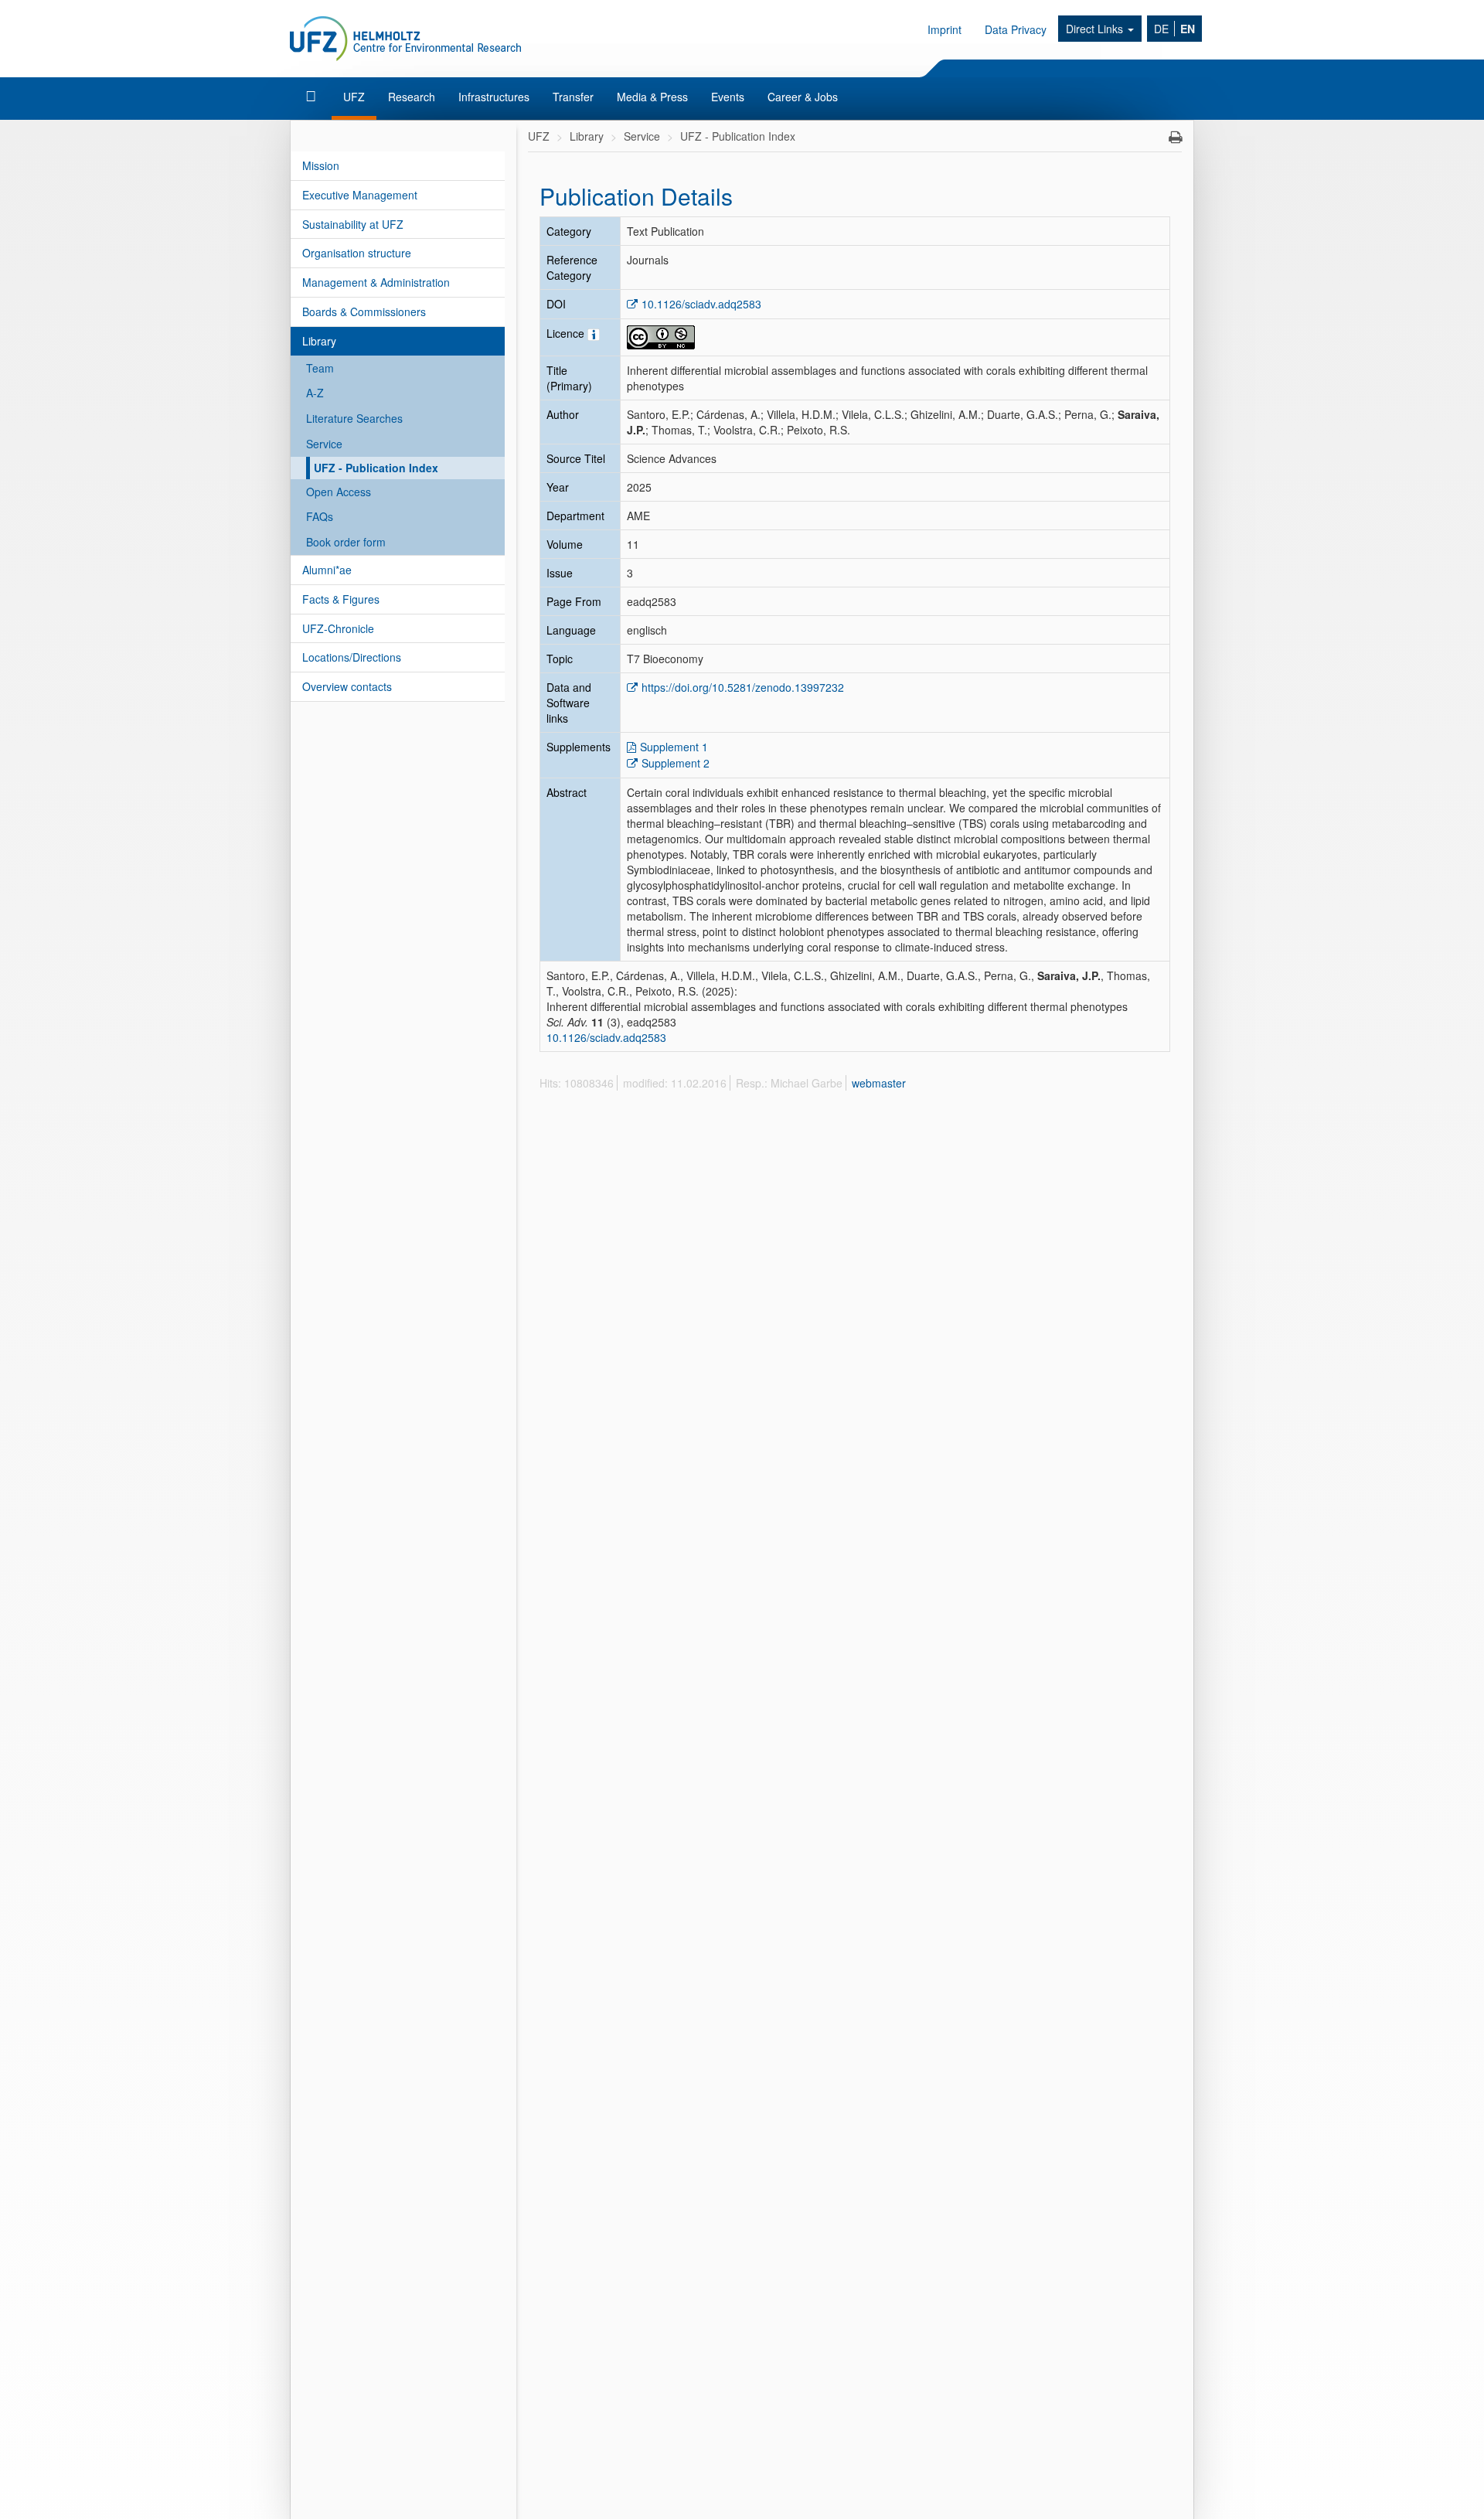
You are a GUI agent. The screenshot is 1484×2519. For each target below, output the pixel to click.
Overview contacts (347, 686)
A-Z (315, 393)
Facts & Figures (341, 599)
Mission (321, 165)
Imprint (945, 29)
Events (728, 97)
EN (1188, 29)
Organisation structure (357, 253)
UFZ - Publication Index (376, 468)
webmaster (879, 1083)
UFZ (354, 97)
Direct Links (1096, 29)
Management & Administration (376, 282)
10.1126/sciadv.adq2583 (701, 304)
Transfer (573, 97)
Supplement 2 (676, 763)
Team (320, 368)
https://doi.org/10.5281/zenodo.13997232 (743, 687)
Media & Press (652, 97)
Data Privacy (1016, 29)
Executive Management (360, 195)
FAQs (320, 516)
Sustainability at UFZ (353, 224)
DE (1161, 29)
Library (319, 341)
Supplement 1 (674, 747)
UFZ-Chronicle (338, 628)
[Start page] (313, 97)
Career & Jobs (803, 97)
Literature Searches (354, 418)
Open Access (339, 492)
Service (324, 444)
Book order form (346, 542)
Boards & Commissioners (364, 311)
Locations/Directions (352, 657)
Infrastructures (494, 97)
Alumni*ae (327, 570)
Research (412, 97)
